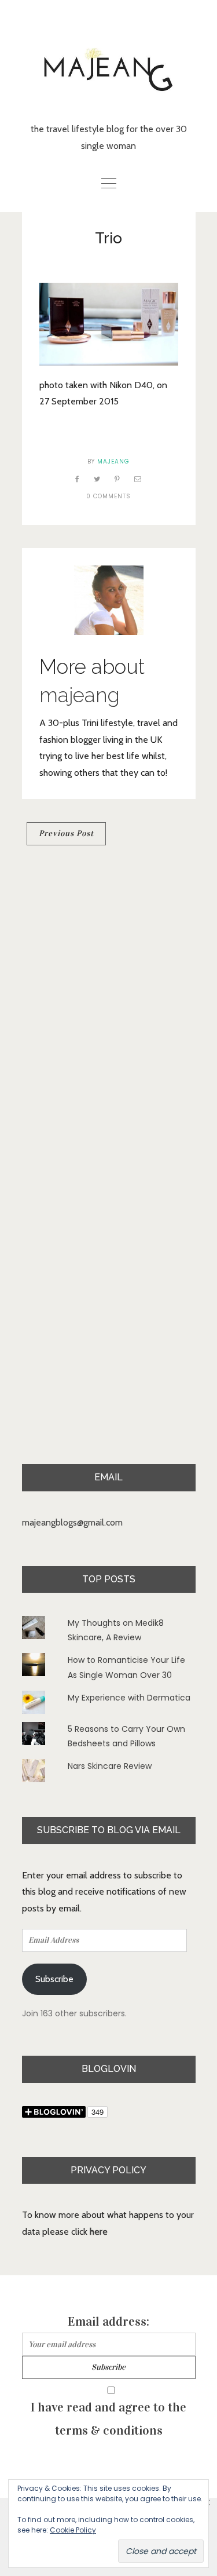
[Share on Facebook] (78, 479)
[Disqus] (109, 1013)
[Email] (138, 479)
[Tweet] (97, 479)
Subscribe (54, 1979)
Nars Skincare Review (110, 1766)
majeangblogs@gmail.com (72, 1522)
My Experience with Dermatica (129, 1698)
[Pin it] (117, 479)
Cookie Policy (73, 2530)
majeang (113, 461)
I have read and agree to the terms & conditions (108, 2419)
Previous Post (66, 833)
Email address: (108, 2321)
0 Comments (108, 496)
